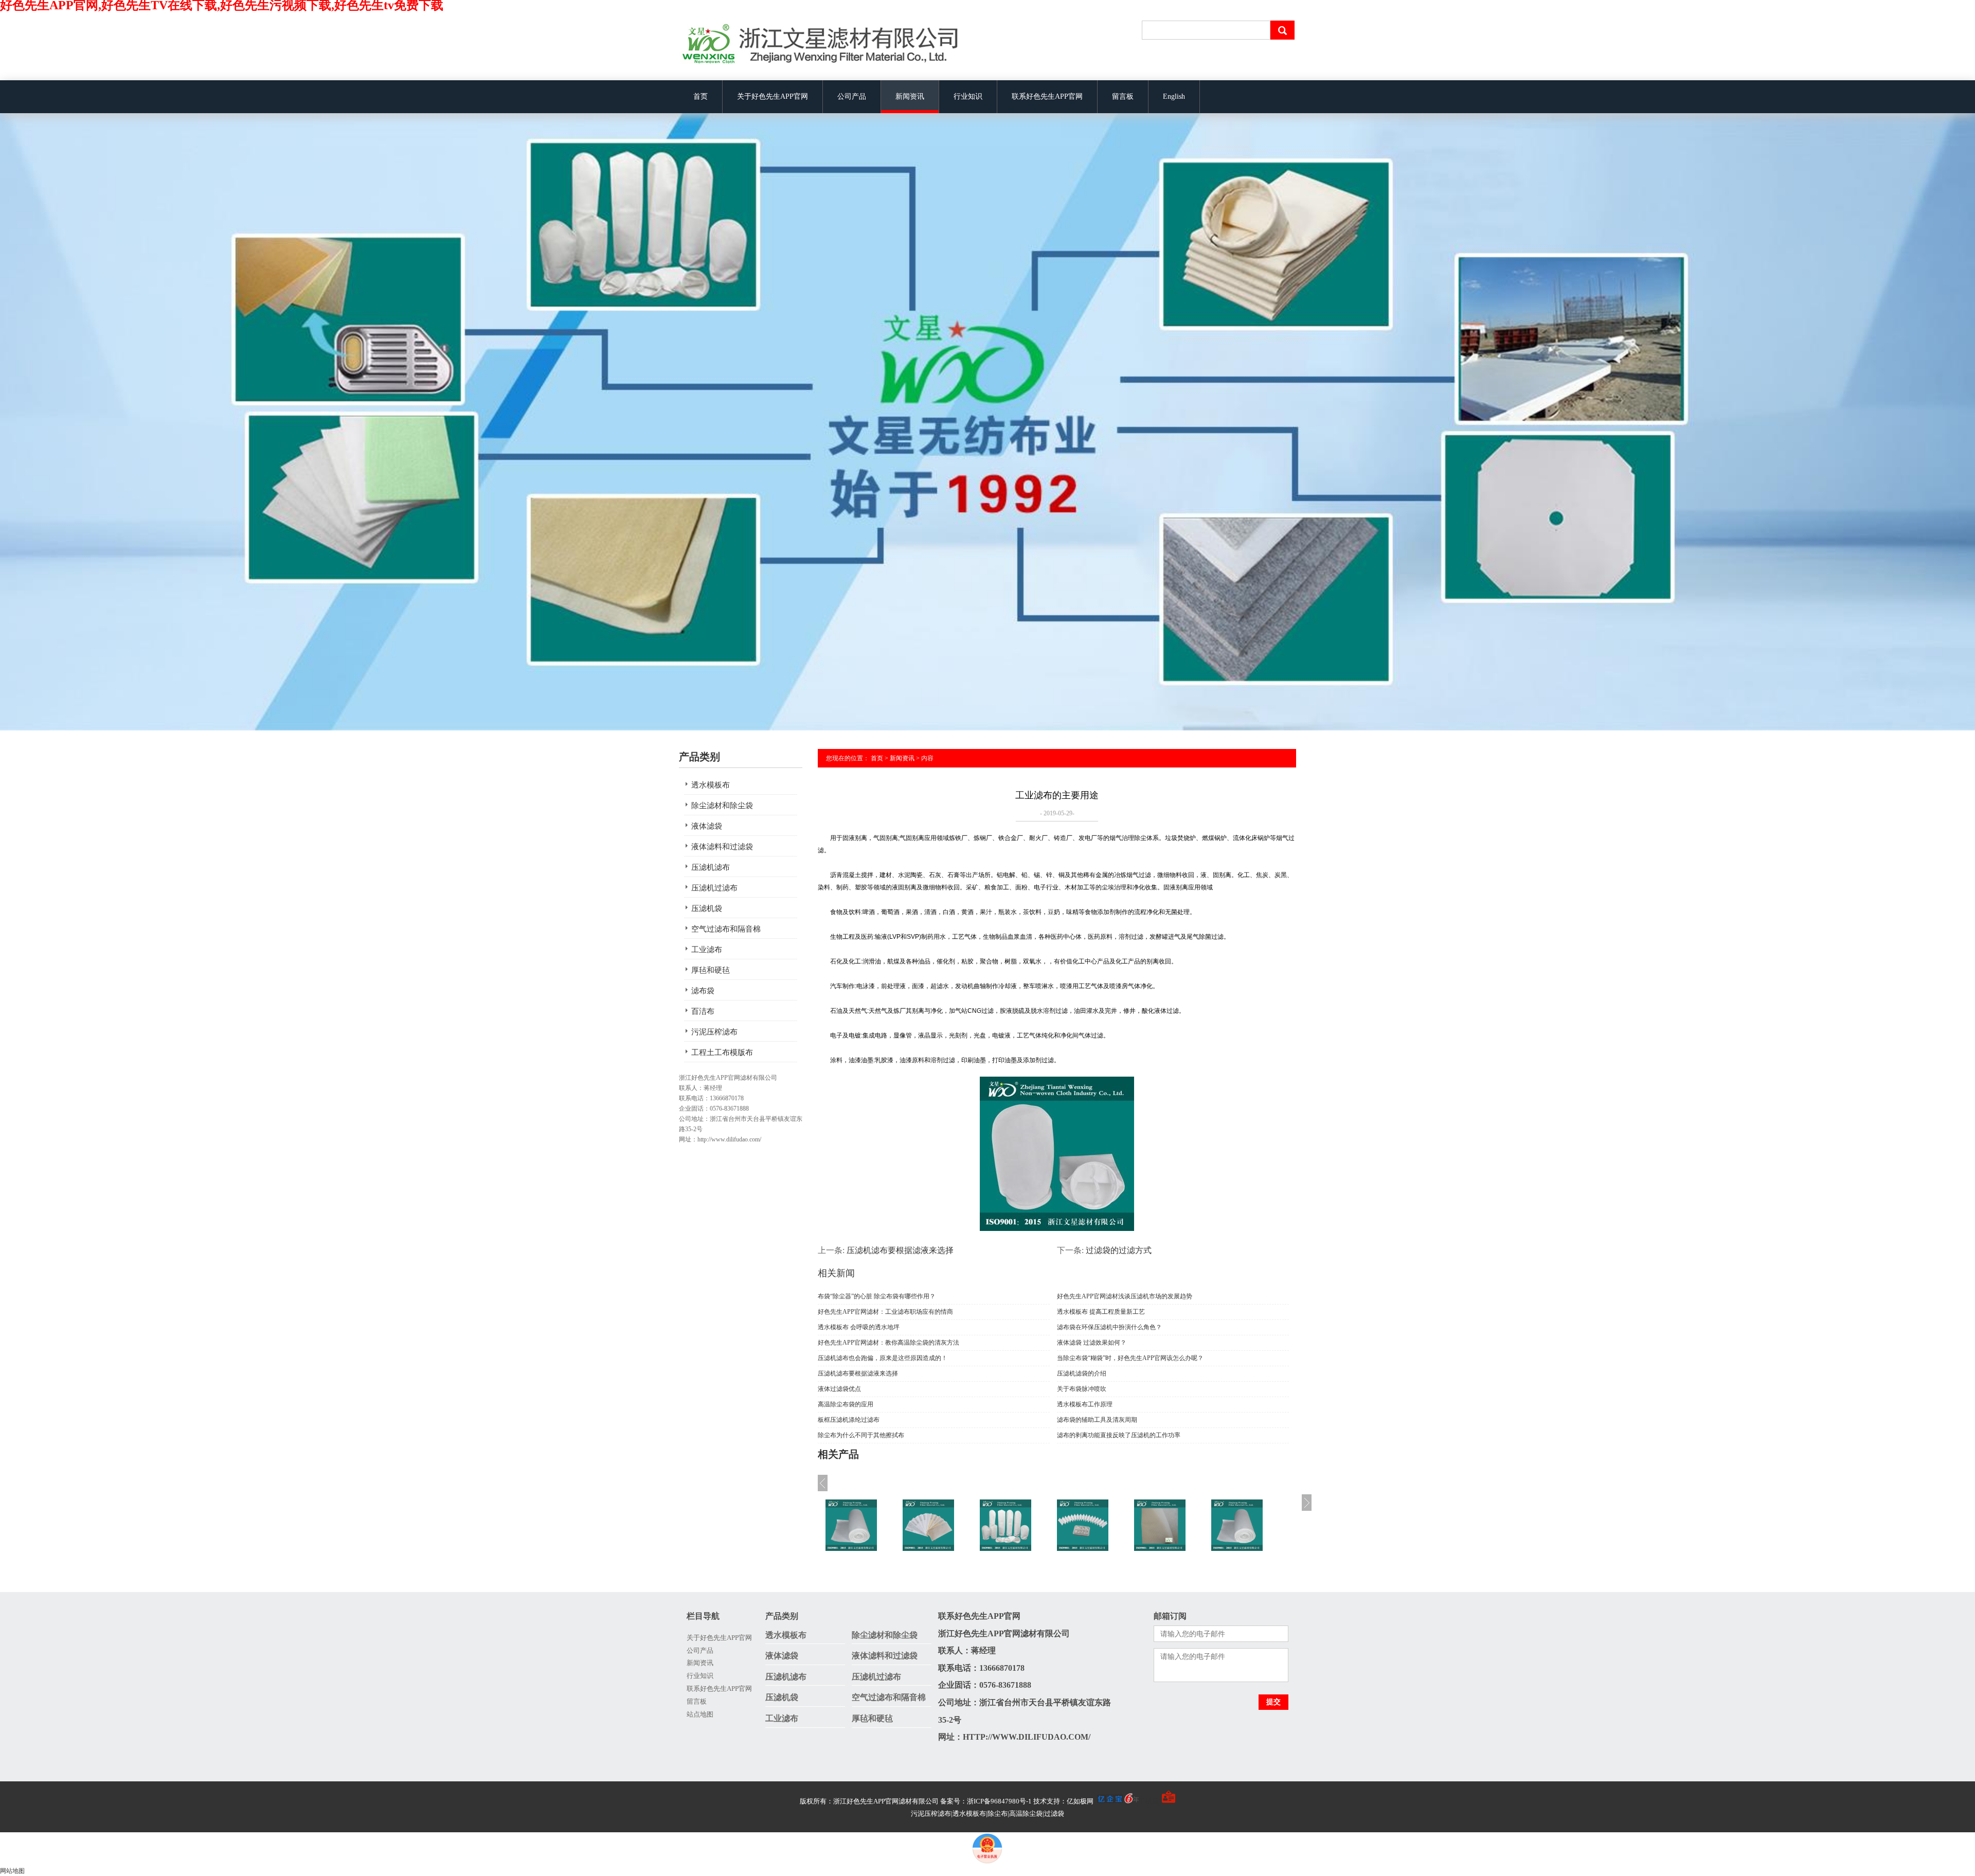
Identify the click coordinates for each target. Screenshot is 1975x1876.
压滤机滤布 (711, 867)
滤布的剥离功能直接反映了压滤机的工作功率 (1119, 1435)
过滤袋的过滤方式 (1119, 1250)
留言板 (1123, 96)
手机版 (1149, 1801)
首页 (701, 96)
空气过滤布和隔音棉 (726, 929)
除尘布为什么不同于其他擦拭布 (861, 1435)
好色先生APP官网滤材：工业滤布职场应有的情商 (885, 1312)
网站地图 (12, 1871)
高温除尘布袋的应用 (846, 1404)
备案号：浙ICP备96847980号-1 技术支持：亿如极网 (1018, 1801)
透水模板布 (711, 785)
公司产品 (852, 96)
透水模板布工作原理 (1085, 1404)
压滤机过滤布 (714, 888)
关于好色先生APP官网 (773, 96)
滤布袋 (703, 991)
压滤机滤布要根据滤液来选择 (900, 1250)
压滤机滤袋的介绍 (1082, 1373)
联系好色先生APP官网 (1047, 96)
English (1174, 96)
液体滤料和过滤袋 (722, 847)
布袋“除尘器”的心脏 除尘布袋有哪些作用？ (877, 1296)
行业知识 (968, 96)
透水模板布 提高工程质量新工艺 (1101, 1312)
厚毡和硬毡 (711, 970)
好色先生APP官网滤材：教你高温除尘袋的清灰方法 (888, 1343)
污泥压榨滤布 (714, 1032)
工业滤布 (707, 950)
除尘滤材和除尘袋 (722, 806)
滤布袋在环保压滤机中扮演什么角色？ (1109, 1327)
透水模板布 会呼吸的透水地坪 (859, 1327)
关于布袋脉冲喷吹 (1082, 1389)
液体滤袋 (707, 826)
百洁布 (703, 1011)
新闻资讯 (910, 96)
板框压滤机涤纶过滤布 (849, 1420)
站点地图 (700, 1714)
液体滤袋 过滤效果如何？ (1092, 1343)
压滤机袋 (707, 908)
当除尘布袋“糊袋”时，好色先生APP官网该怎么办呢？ (1130, 1358)
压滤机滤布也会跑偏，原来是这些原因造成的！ (883, 1358)
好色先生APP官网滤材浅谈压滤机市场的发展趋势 (1125, 1296)
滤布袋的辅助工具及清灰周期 (1097, 1420)
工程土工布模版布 (722, 1052)
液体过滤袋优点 (839, 1389)
